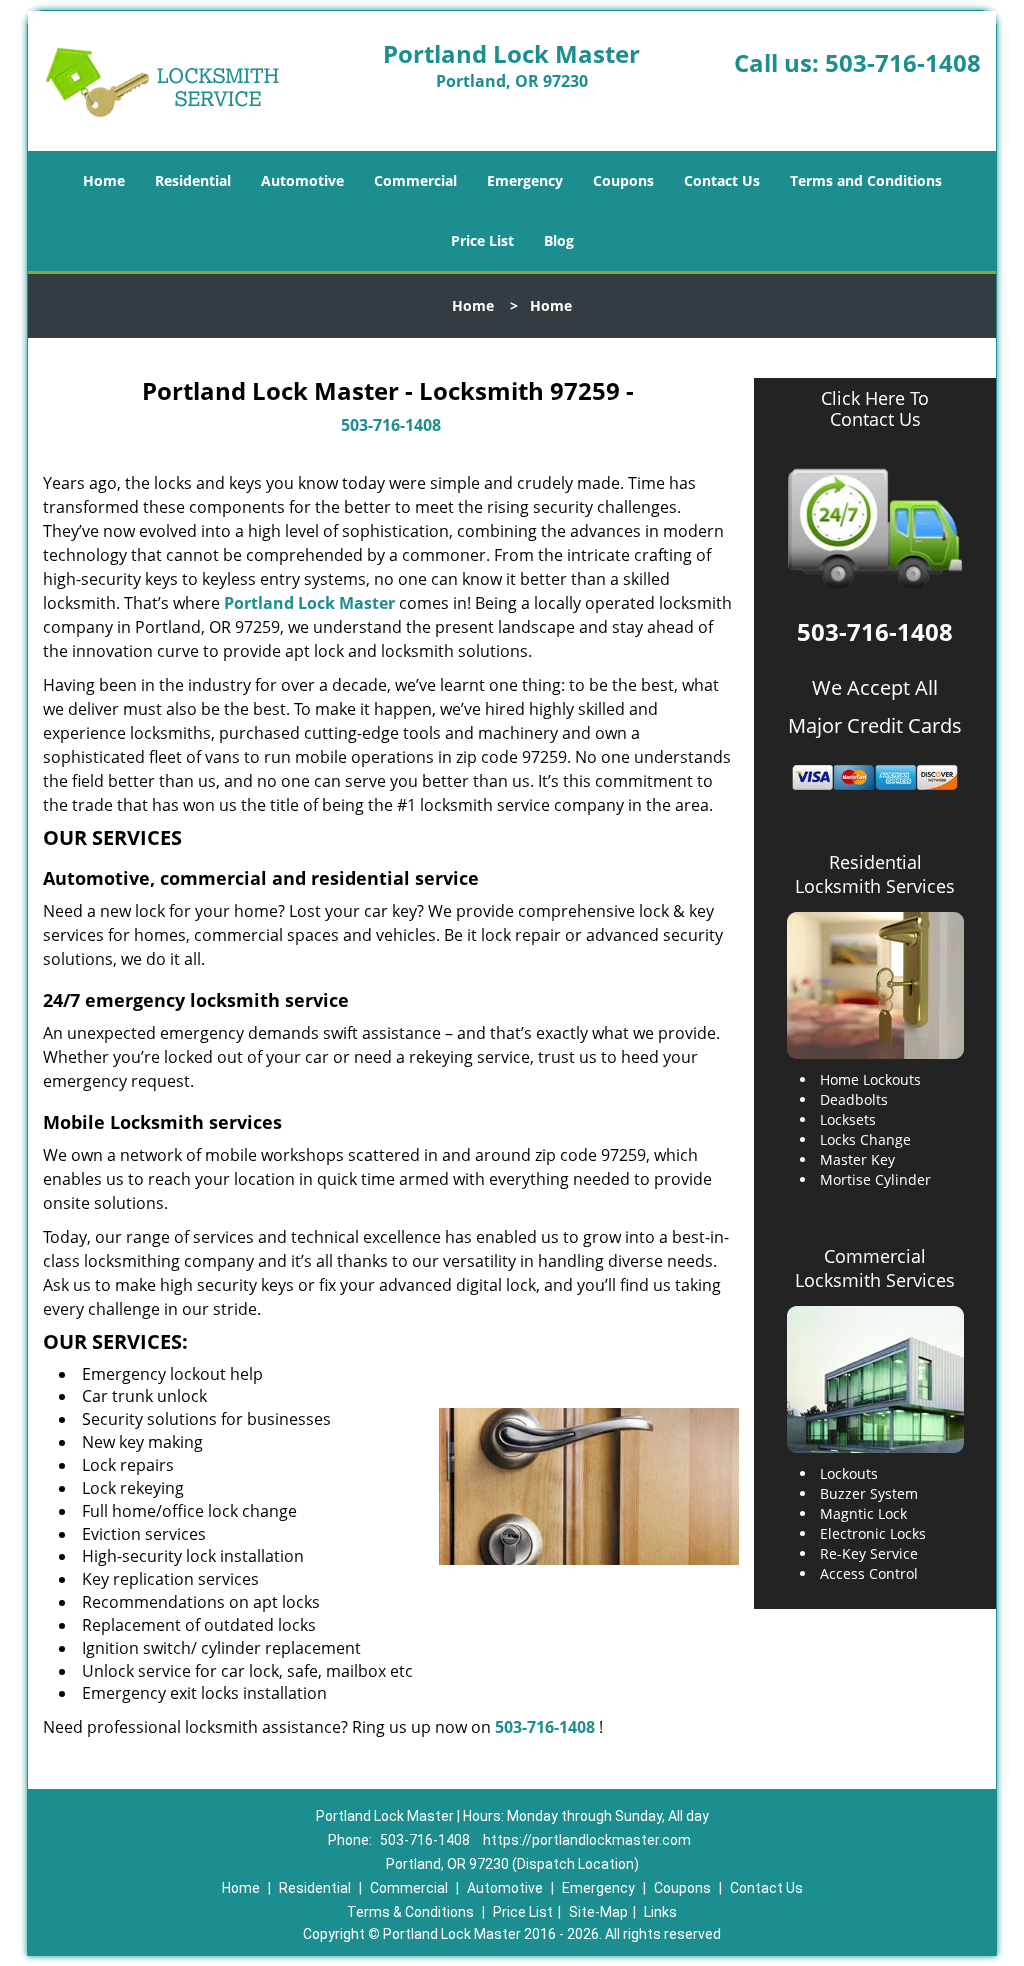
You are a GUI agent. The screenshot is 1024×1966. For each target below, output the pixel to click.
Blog (559, 240)
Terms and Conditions (866, 180)
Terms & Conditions (410, 1912)
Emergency (525, 180)
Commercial (415, 180)
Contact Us (722, 180)
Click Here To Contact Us (875, 409)
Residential (193, 180)
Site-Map (598, 1912)
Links (660, 1912)
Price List (482, 240)
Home (104, 180)
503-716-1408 (903, 62)
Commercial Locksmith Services (875, 1268)
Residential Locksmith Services (875, 874)
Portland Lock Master (309, 603)
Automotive (302, 180)
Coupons (623, 180)
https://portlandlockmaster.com (587, 1840)
